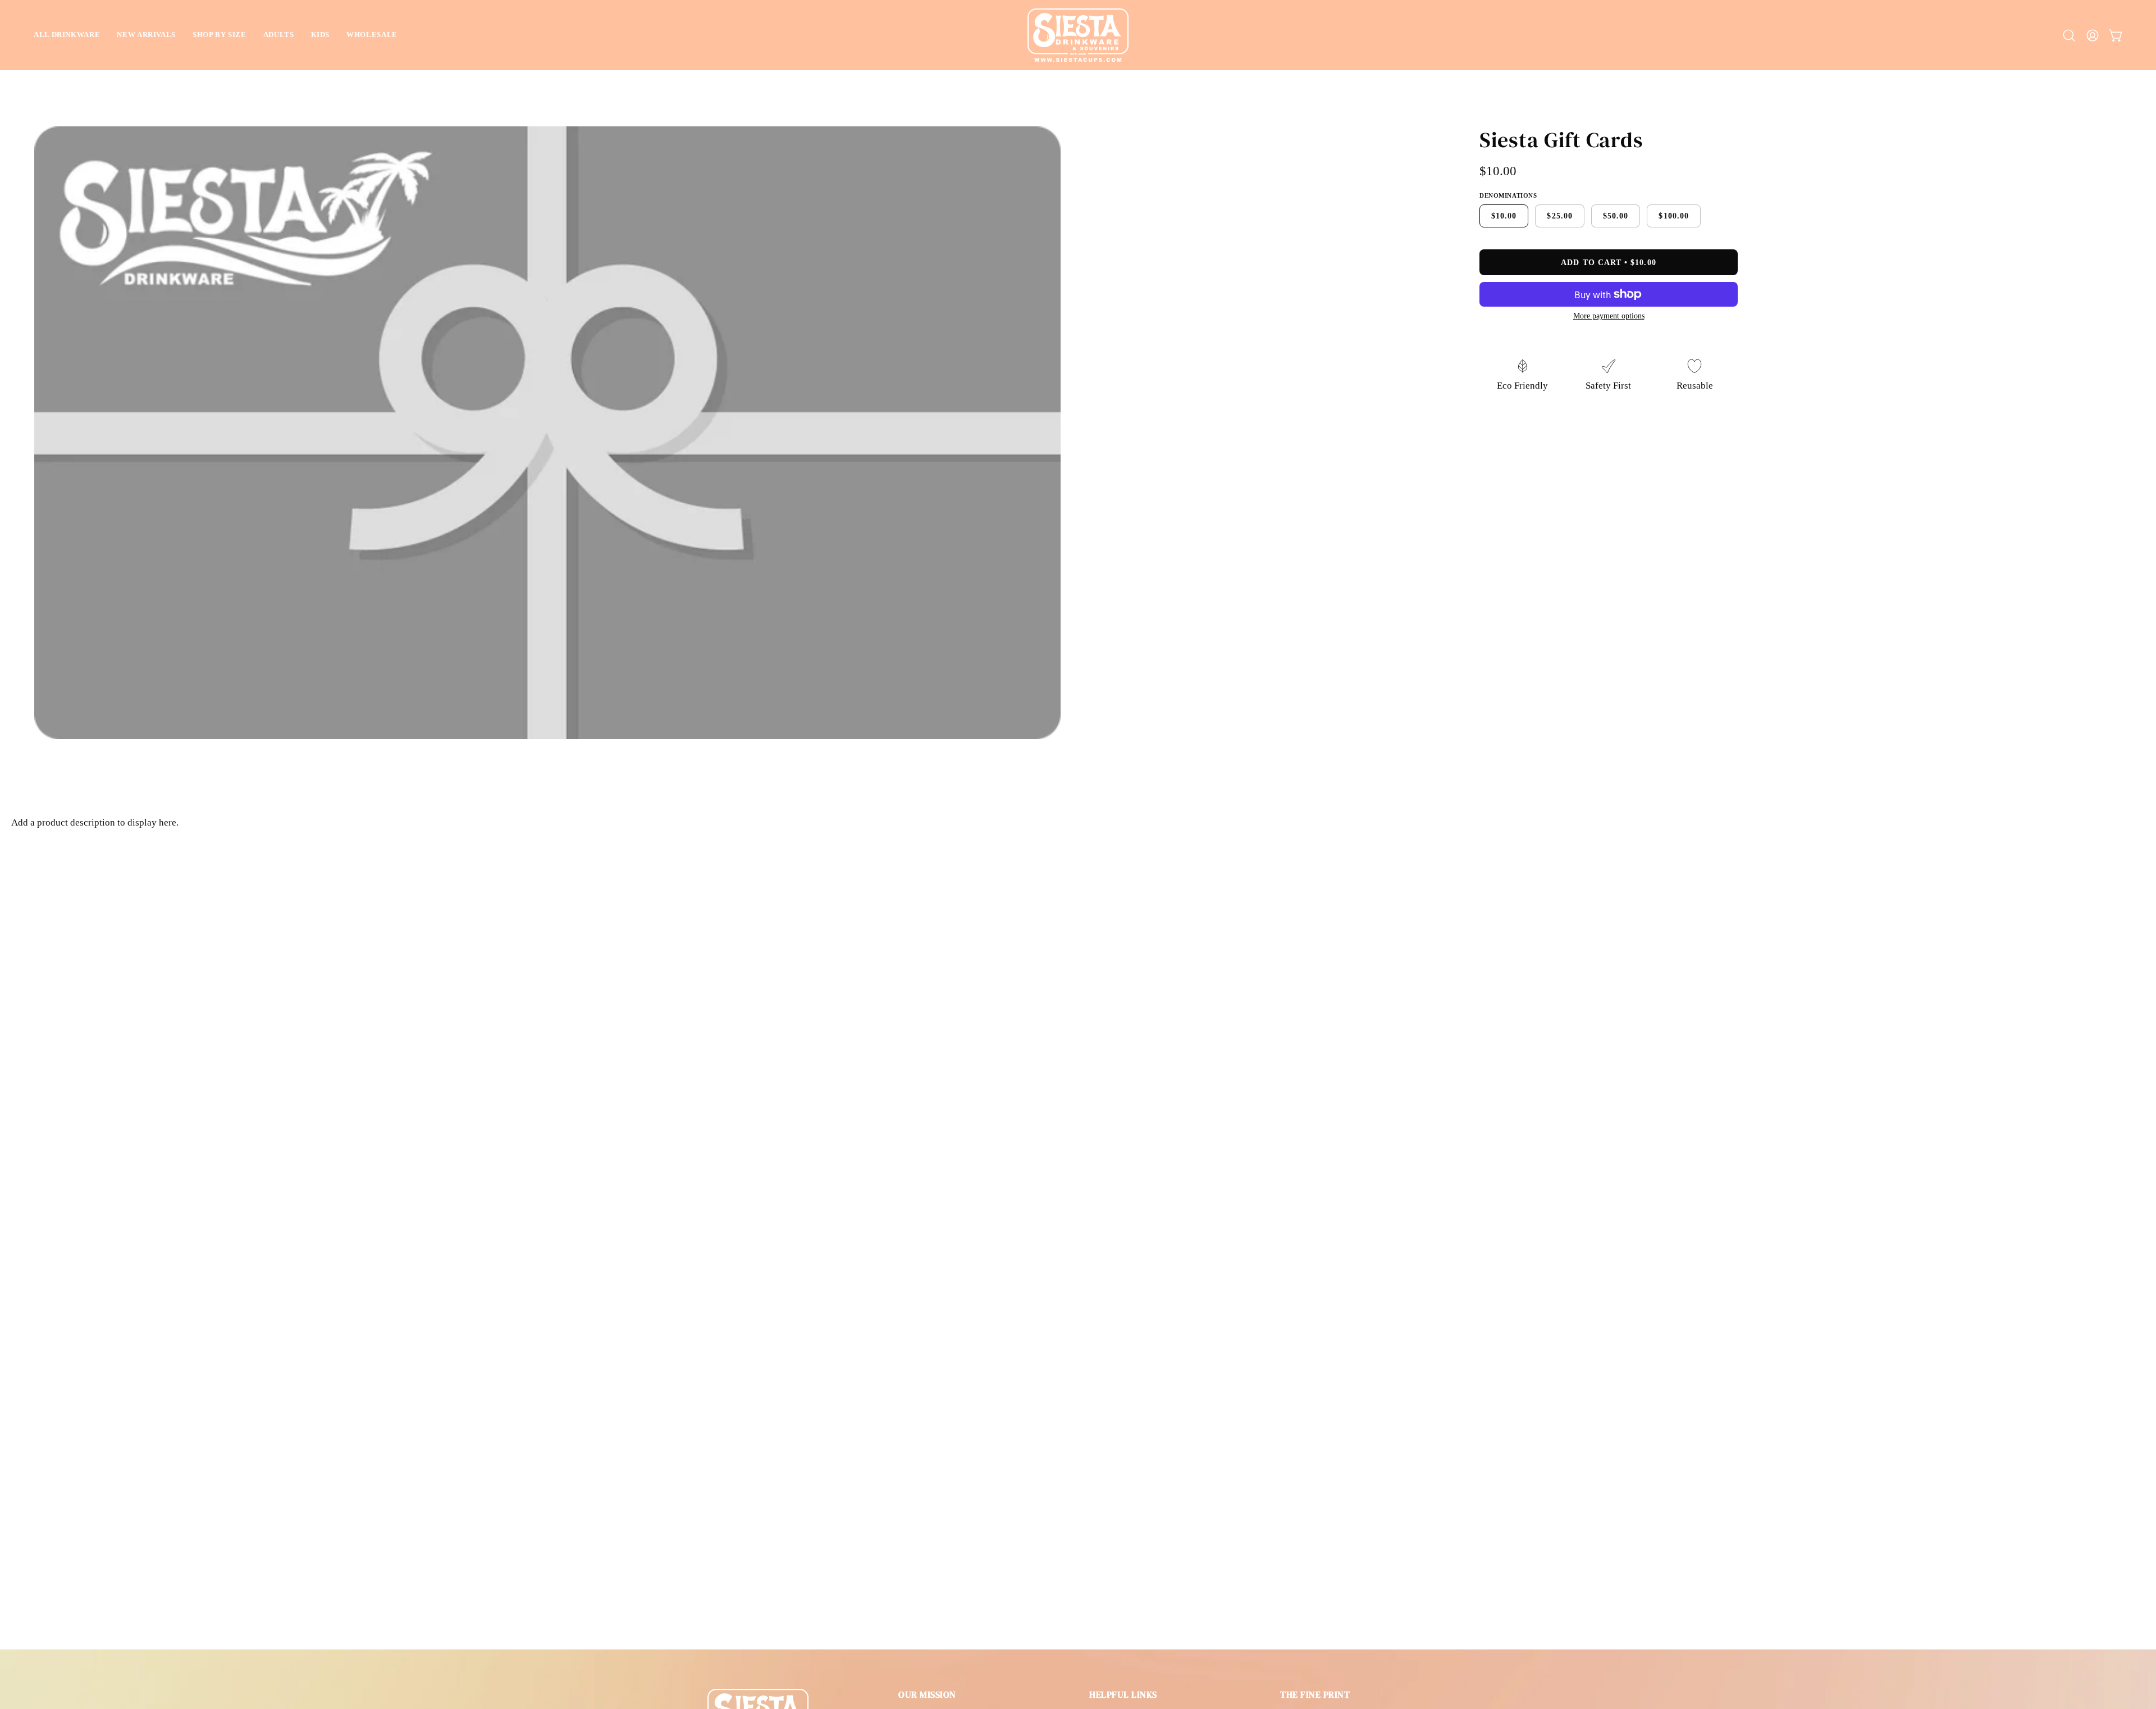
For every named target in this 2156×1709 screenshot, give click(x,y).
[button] (67, 35)
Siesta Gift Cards (1561, 140)
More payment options (1609, 316)
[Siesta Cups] (1078, 35)
